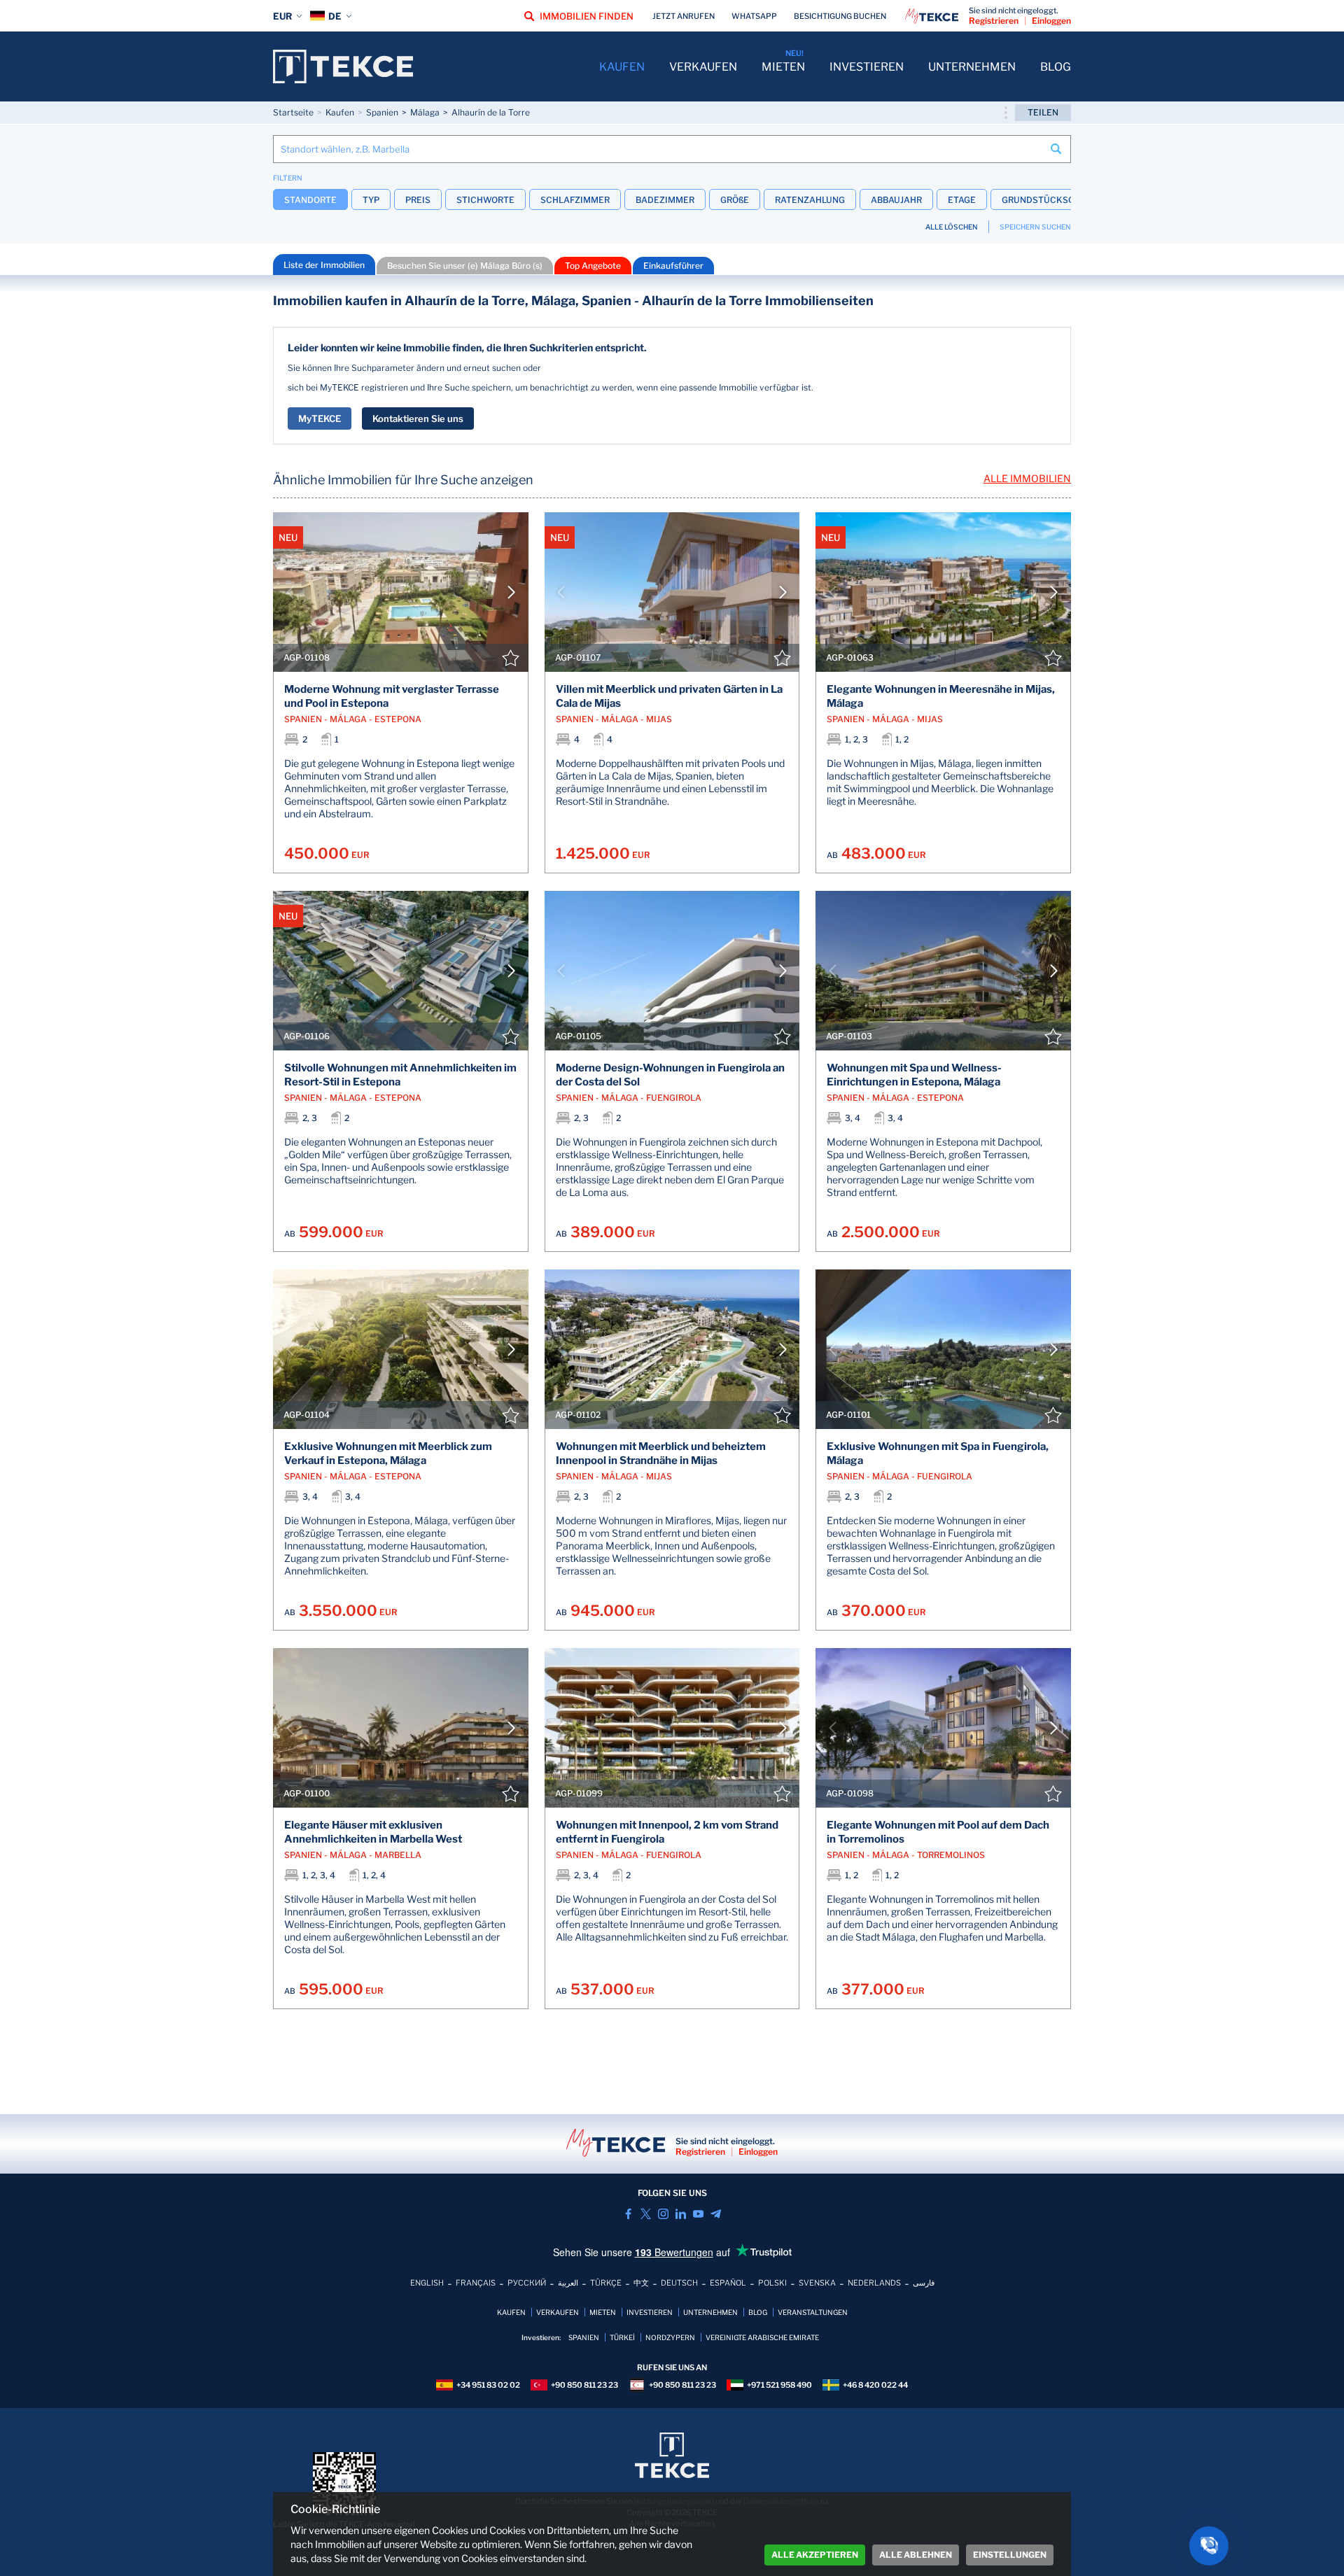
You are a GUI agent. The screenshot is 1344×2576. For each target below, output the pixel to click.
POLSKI (772, 2283)
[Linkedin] (681, 2214)
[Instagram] (663, 2214)
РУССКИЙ (527, 2283)
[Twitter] (646, 2214)
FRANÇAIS (476, 2283)
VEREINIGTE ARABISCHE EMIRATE (762, 2337)
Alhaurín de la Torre (491, 112)
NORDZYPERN (670, 2337)
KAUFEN (622, 67)
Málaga (425, 112)
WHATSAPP (754, 16)
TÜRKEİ (622, 2337)
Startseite (293, 112)
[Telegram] (716, 2214)
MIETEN (783, 67)
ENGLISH (427, 2283)
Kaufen (340, 112)
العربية (568, 2283)
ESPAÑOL (728, 2283)
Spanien (382, 112)
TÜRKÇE (606, 2283)
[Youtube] (698, 2214)
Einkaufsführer (673, 266)
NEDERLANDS (874, 2283)
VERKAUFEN (703, 67)
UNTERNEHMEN (972, 67)
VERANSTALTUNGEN (813, 2312)
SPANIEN (584, 2337)
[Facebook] (628, 2214)
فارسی (924, 2283)
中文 (641, 2283)
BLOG (1056, 67)
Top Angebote (593, 266)
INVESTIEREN (867, 67)
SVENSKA (817, 2283)
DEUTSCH (679, 2283)
